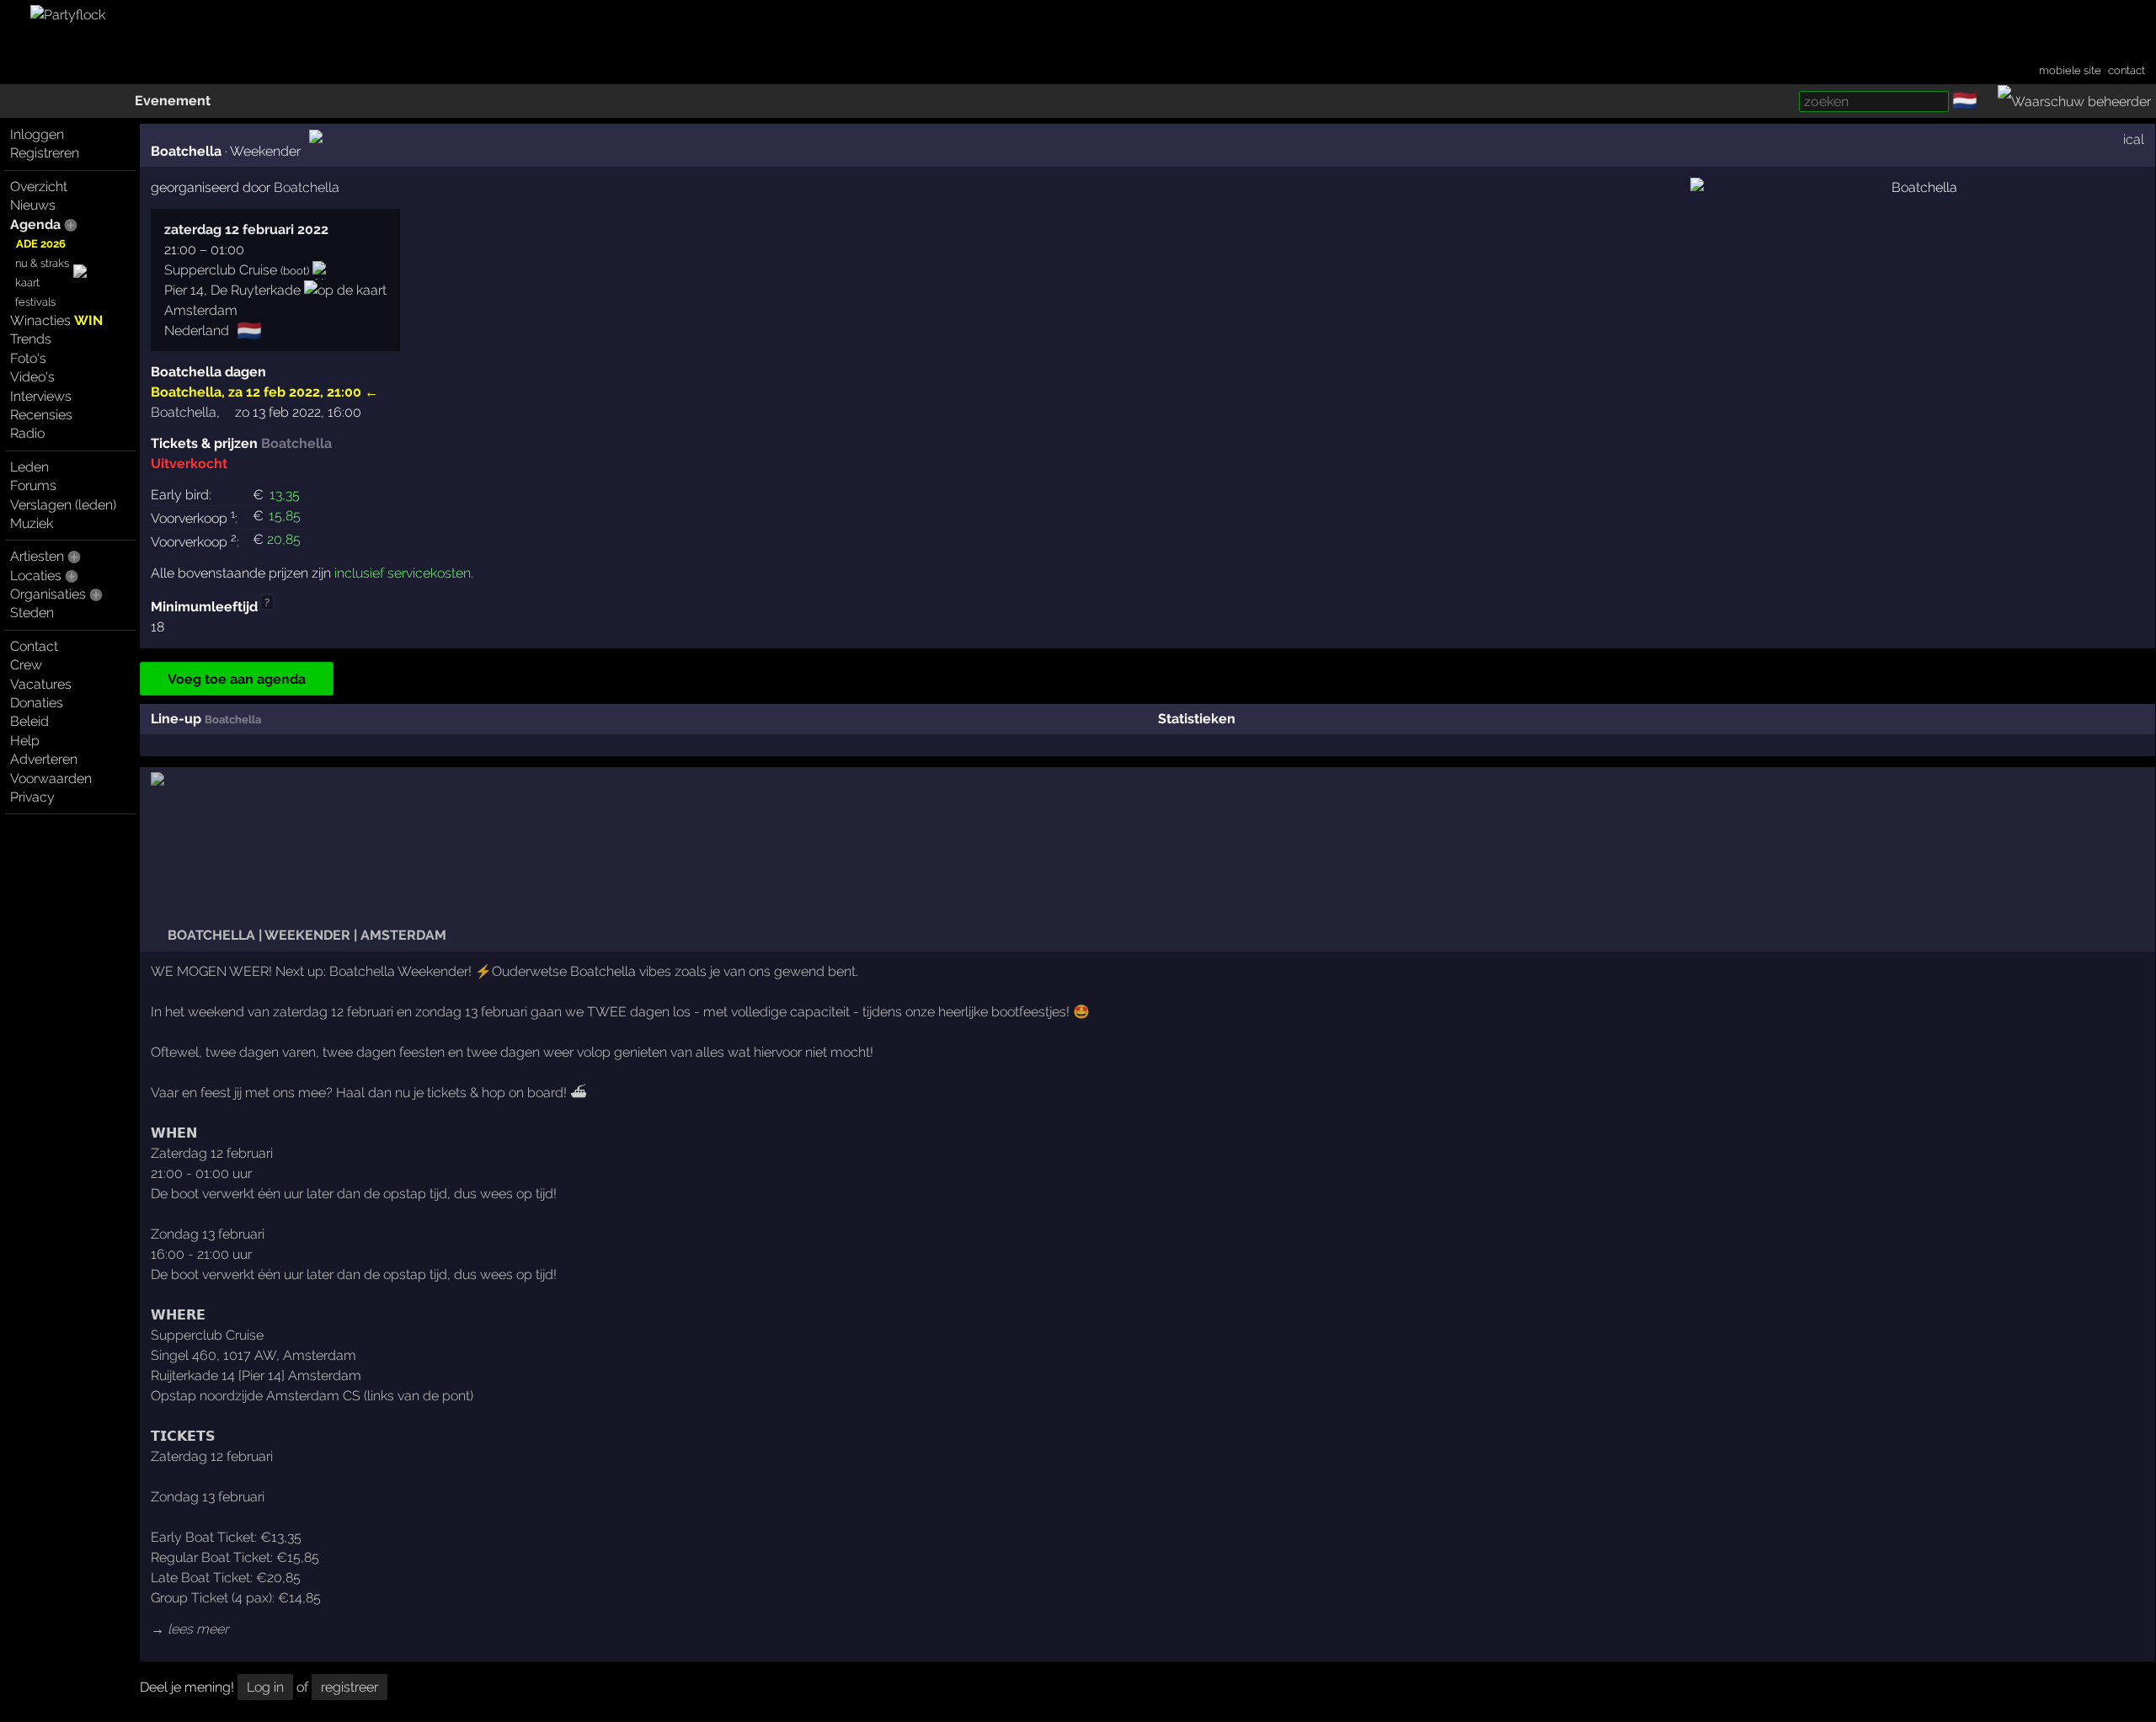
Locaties (36, 576)
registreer (350, 1687)
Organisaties (48, 594)
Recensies (41, 415)
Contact (34, 646)
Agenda (35, 224)
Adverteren (44, 759)
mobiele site (2070, 70)
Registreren (45, 153)
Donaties (37, 703)
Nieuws (33, 205)
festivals (35, 302)
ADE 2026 (41, 244)
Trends (31, 339)
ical (2134, 139)
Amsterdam (201, 310)
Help (25, 741)
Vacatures (41, 684)
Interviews (41, 396)
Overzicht (39, 187)
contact (2127, 70)
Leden (29, 467)
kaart (27, 283)
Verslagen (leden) (63, 505)
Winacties (56, 320)
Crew (26, 665)
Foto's (28, 358)
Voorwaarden (51, 778)
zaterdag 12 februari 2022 (246, 229)
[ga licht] (1988, 102)
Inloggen (37, 134)
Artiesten (37, 556)
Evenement (173, 101)
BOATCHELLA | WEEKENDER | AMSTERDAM (305, 935)
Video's (32, 377)
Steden (32, 613)
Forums (33, 485)
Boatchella (186, 392)
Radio (27, 433)
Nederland (197, 331)
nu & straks (42, 263)
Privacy (32, 797)
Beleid (29, 721)
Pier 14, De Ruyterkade (232, 290)
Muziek (32, 523)
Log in (265, 1687)
